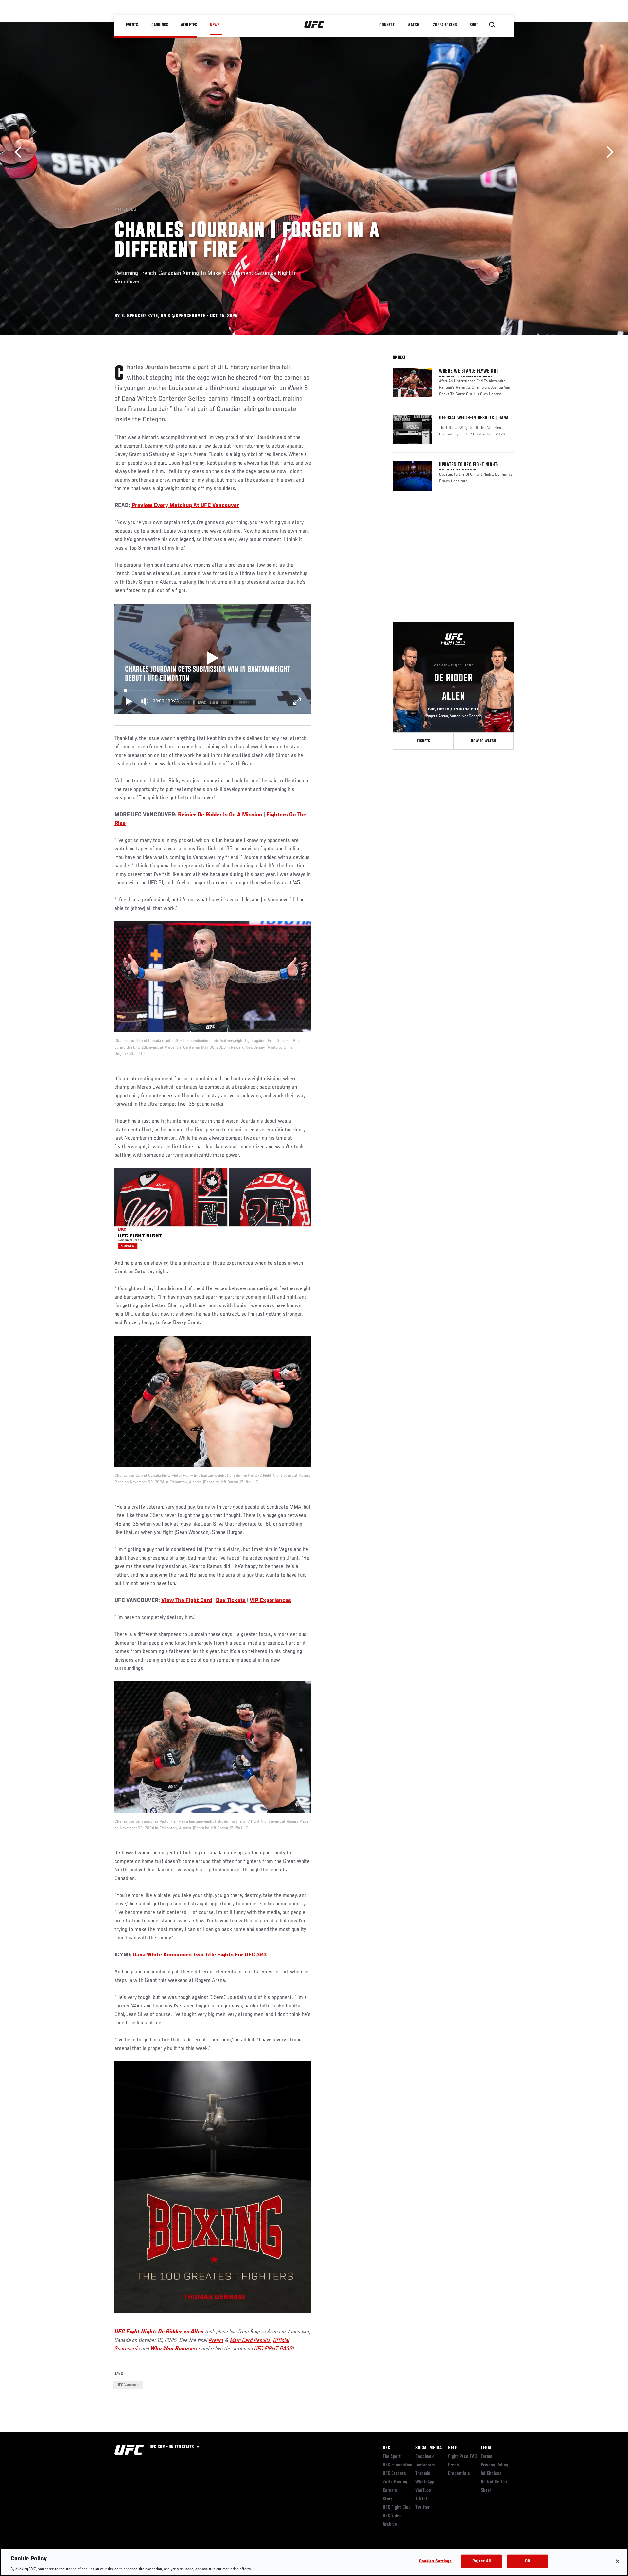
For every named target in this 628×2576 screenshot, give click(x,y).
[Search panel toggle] (492, 25)
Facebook (425, 2457)
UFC (386, 2448)
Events (132, 25)
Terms (487, 2457)
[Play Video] (213, 659)
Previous (20, 152)
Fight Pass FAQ (462, 2457)
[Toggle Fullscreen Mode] (297, 701)
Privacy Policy (495, 2465)
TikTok (422, 2499)
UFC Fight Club (397, 2508)
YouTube (423, 2491)
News (215, 25)
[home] (314, 25)
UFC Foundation (398, 2465)
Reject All (481, 2561)
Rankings (160, 25)
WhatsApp (425, 2482)
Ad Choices (491, 2474)
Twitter (423, 2508)
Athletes (189, 25)
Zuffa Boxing (445, 25)
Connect (387, 25)
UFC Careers (394, 2474)
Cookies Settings (435, 2561)
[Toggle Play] (129, 701)
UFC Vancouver (128, 2385)
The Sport (392, 2457)
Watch (414, 25)
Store (388, 2499)
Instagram (425, 2465)
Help (453, 2448)
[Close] (618, 2561)
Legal (486, 2448)
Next (608, 152)
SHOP (474, 25)
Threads (423, 2474)
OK (528, 2561)
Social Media (428, 2448)
